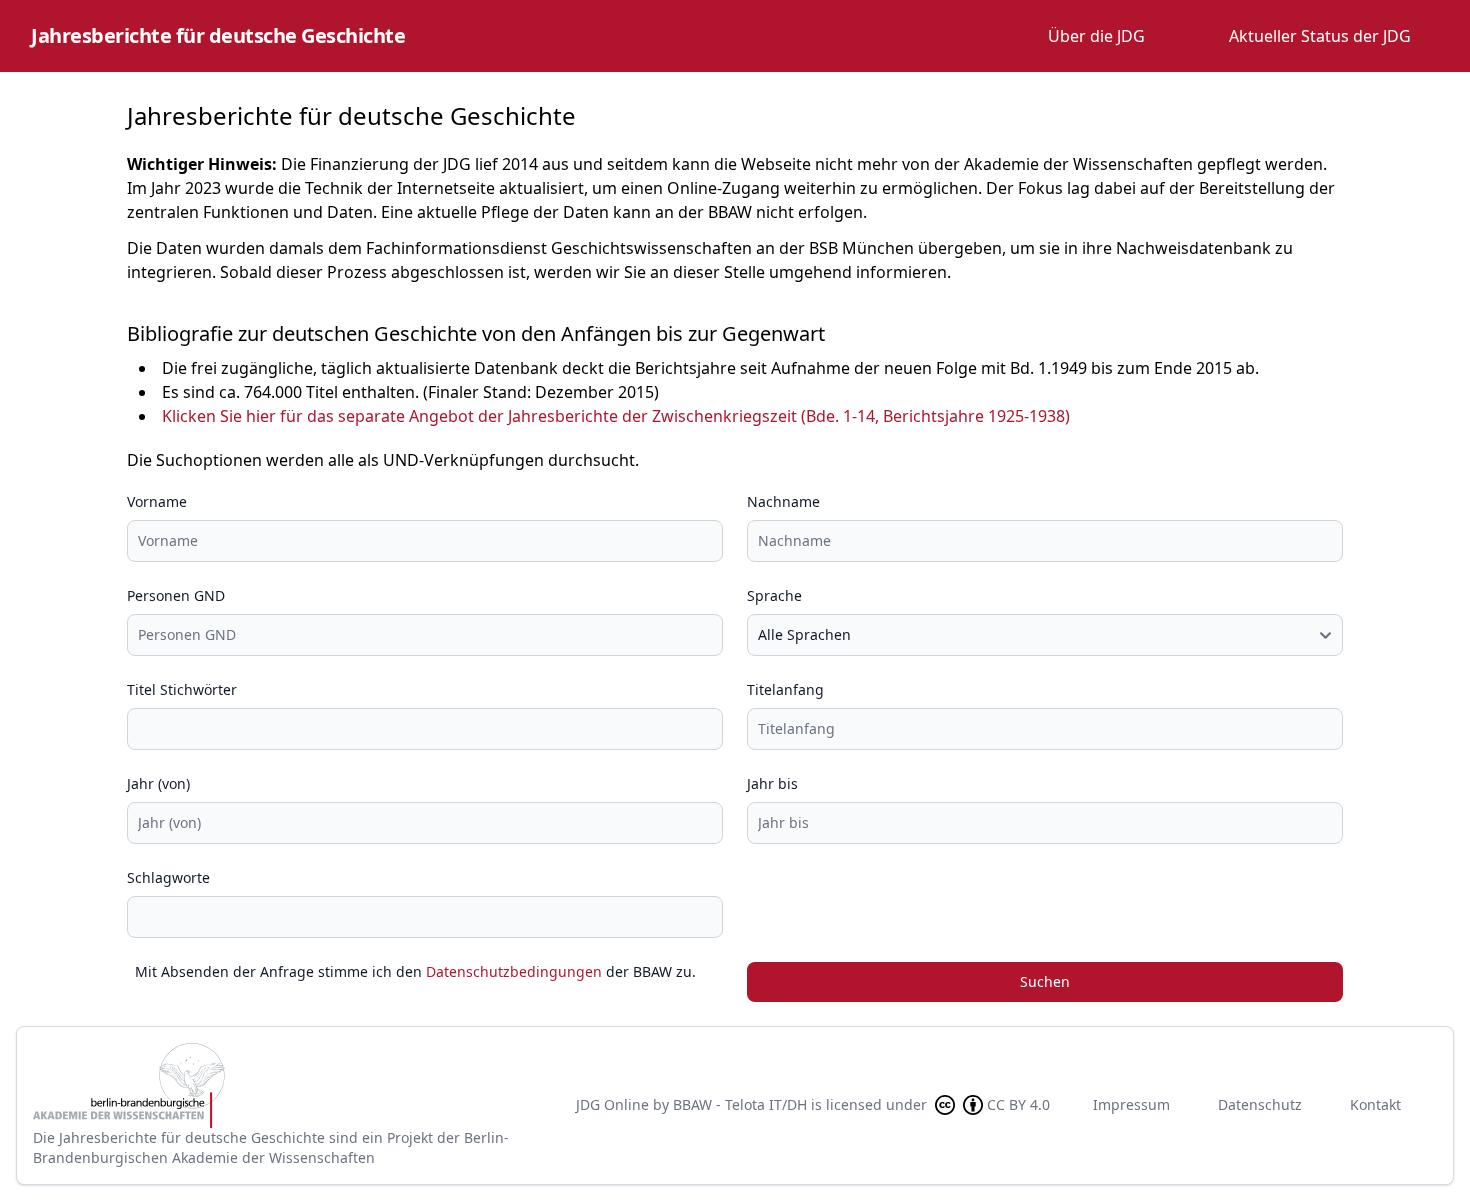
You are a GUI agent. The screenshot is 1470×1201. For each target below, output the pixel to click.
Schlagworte (168, 877)
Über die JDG (1096, 36)
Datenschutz (1260, 1104)
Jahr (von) (158, 783)
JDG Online (612, 1104)
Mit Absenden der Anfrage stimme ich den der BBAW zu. (415, 971)
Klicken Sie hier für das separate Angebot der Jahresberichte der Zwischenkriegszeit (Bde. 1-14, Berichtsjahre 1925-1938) (616, 416)
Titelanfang (785, 689)
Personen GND (176, 595)
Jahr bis (772, 783)
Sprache (774, 595)
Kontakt (1375, 1104)
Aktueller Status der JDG (1320, 36)
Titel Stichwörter (182, 689)
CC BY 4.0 (1018, 1104)
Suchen (1045, 981)
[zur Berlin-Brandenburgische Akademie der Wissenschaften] (289, 1085)
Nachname (783, 501)
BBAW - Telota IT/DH (740, 1104)
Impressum (1131, 1104)
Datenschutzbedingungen (514, 971)
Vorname (157, 501)
